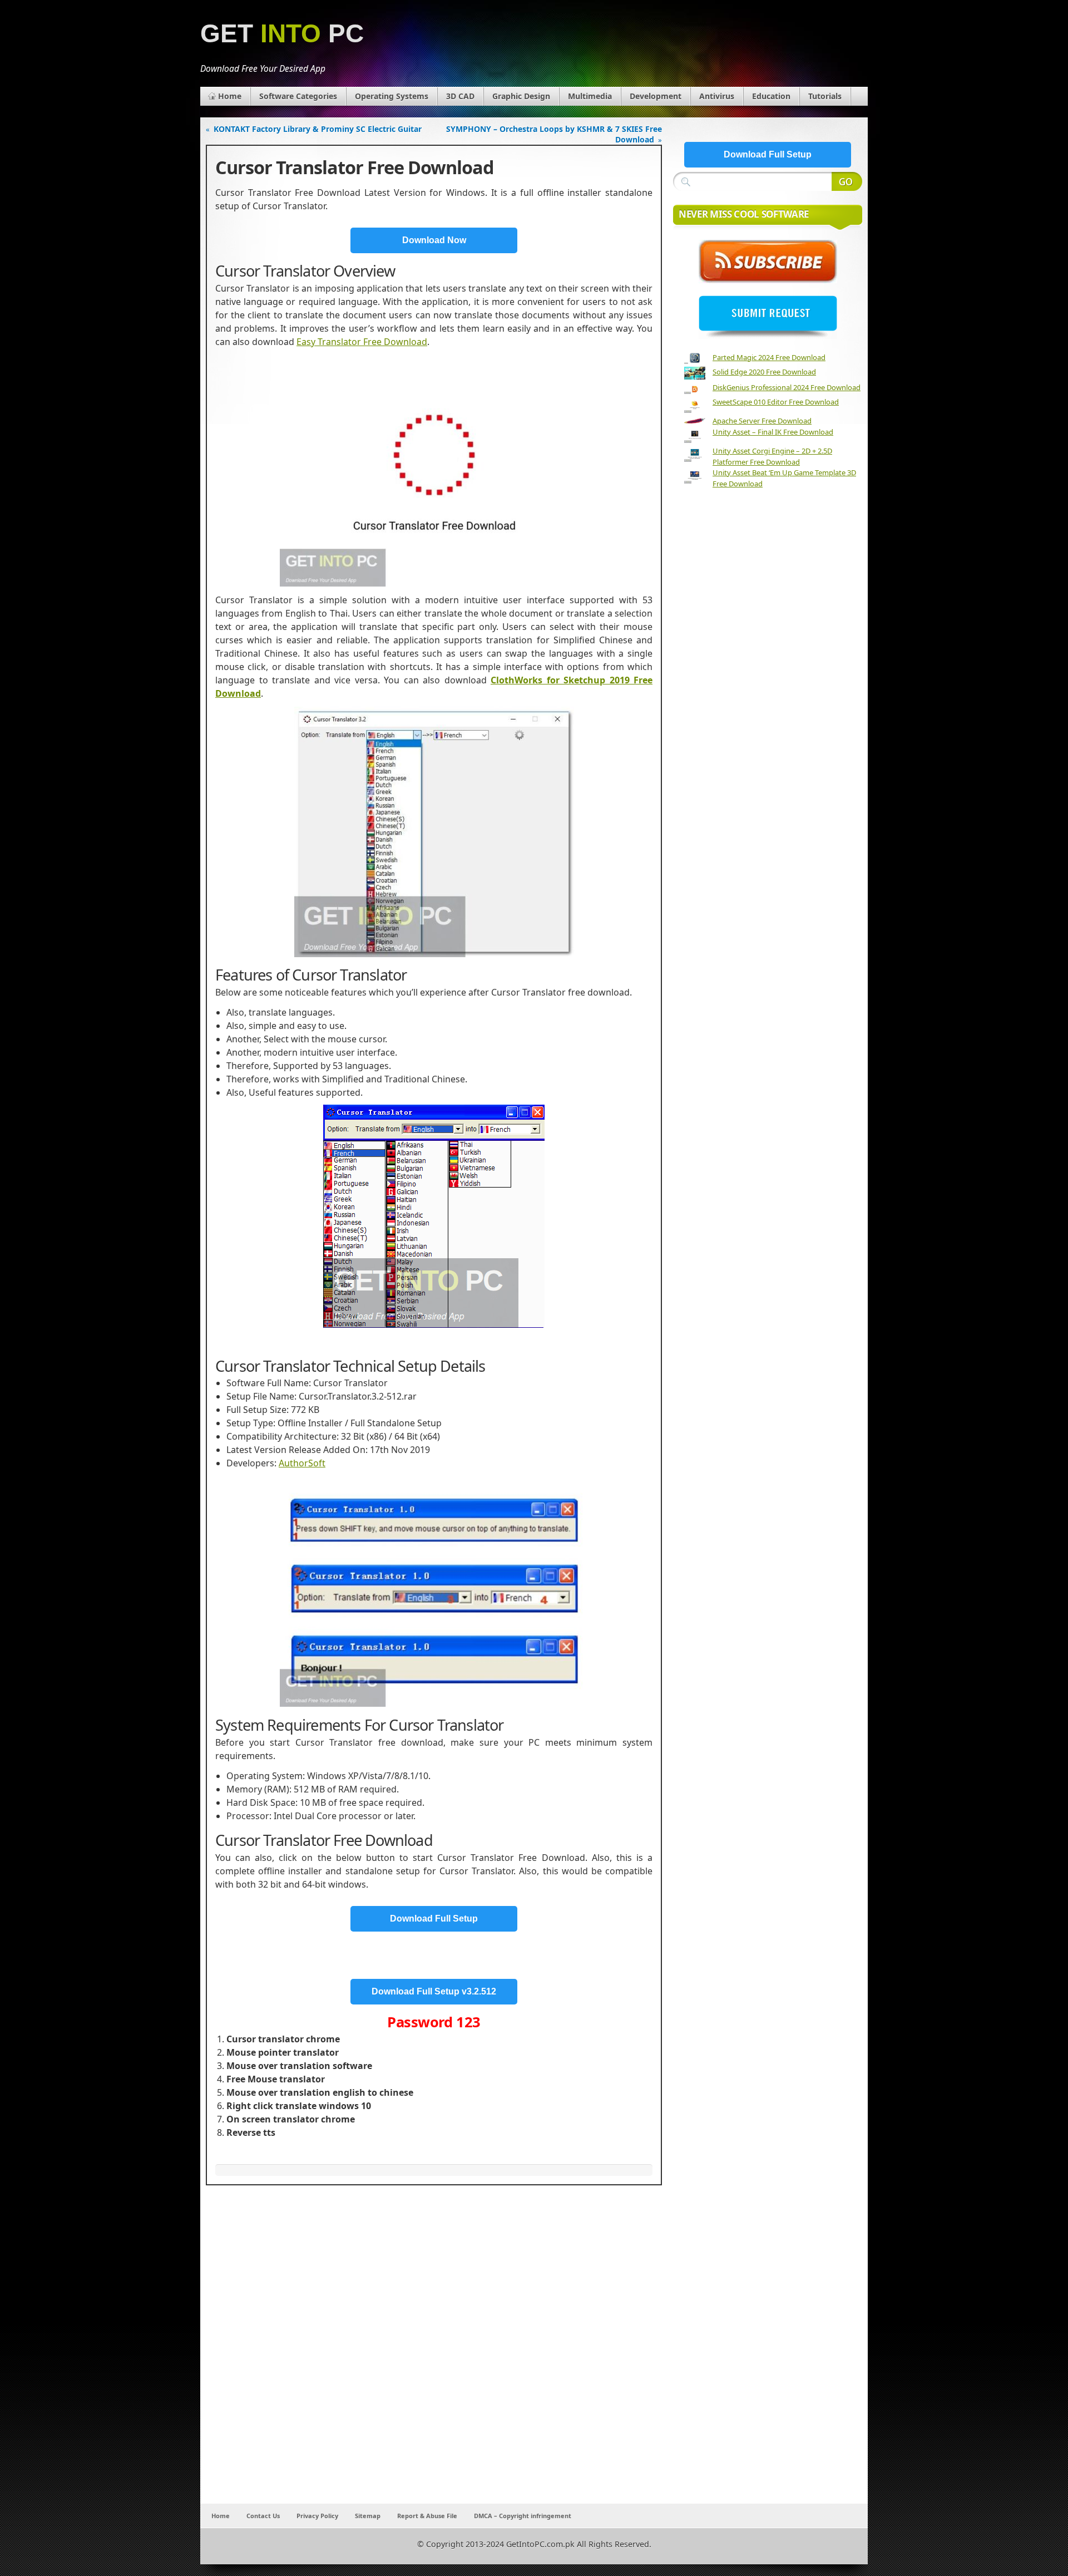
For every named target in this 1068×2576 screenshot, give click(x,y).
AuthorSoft (302, 1463)
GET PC (282, 34)
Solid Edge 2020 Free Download (764, 372)
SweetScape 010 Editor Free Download (776, 402)
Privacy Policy (317, 2516)
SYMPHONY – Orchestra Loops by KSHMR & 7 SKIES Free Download (554, 134)
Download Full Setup (434, 1919)
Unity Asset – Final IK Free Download (773, 432)
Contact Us (263, 2516)
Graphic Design (521, 96)
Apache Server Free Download (762, 421)
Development (656, 96)
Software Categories (298, 96)
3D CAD (460, 96)
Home (230, 96)
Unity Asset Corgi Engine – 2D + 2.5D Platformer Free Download (772, 456)
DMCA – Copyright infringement (523, 2516)
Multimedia (590, 96)
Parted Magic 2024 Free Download (769, 357)
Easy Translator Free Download (362, 342)
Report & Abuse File (427, 2516)
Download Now (434, 240)
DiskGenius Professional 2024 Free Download (787, 387)
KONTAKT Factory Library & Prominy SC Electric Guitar (318, 129)
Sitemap (368, 2516)
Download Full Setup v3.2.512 (434, 1991)
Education (771, 96)
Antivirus (717, 96)
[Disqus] (434, 2357)
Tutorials (825, 96)
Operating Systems (392, 96)
